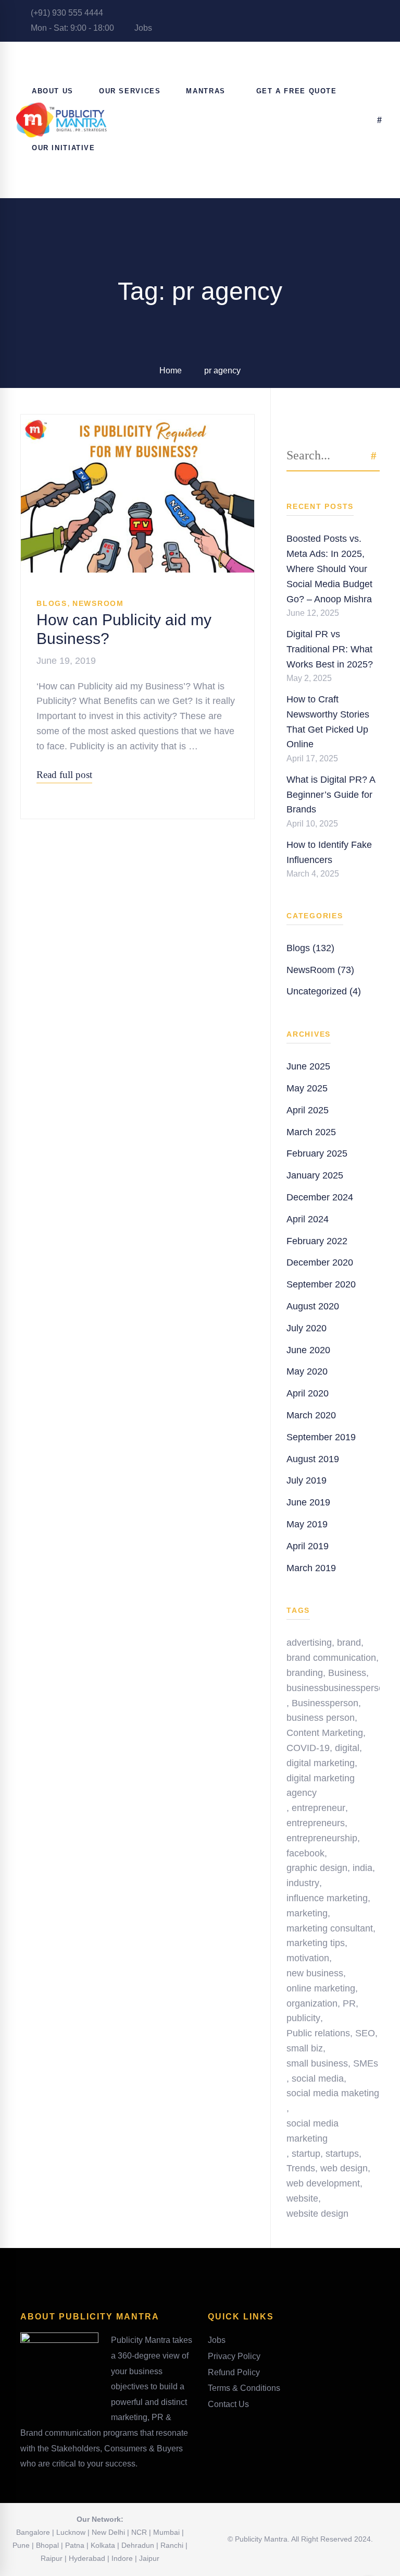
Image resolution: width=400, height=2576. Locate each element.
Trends (301, 2168)
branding (305, 1673)
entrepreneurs (316, 1823)
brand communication (331, 1658)
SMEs (366, 2063)
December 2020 (320, 1262)
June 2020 (308, 1350)
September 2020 (321, 1284)
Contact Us (228, 2404)
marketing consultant (330, 1928)
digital (347, 1748)
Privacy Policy (234, 2356)
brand (349, 1643)
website (302, 2198)
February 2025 (317, 1153)
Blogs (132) (310, 948)
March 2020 (311, 1415)
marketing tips (316, 1943)
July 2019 (307, 1480)
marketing (307, 1913)
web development (323, 2183)
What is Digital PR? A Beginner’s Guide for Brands (331, 795)
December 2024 (320, 1197)
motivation (308, 1958)
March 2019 (311, 1568)
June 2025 (308, 1066)
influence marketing (327, 1898)
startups (342, 2154)
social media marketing (312, 2131)
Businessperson (325, 1703)
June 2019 (308, 1502)
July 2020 (307, 1328)
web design (344, 2168)
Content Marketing (325, 1733)
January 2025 (315, 1175)
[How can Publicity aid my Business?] (137, 422)
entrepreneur (318, 1808)
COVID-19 (308, 1748)
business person (321, 1718)
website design (317, 2214)
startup (306, 2154)
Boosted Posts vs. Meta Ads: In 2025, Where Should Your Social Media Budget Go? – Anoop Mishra (329, 569)
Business (347, 1673)
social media (318, 2079)
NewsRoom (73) (320, 970)
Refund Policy (234, 2372)
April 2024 (308, 1219)
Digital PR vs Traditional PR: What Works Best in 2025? (330, 649)
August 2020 (313, 1306)
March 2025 (311, 1132)
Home (171, 370)
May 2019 (307, 1524)
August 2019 (313, 1459)
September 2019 (321, 1437)
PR (349, 2003)
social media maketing (333, 2093)
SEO (365, 2033)
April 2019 (308, 1546)
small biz (305, 2048)
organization (312, 2003)
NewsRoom (98, 603)
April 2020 (308, 1393)
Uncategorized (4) (324, 991)
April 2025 (308, 1110)
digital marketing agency (321, 1786)
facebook (305, 1853)
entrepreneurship (322, 1838)
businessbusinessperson (338, 1688)
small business (317, 2063)
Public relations (318, 2033)
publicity (303, 2018)
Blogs (52, 603)
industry (303, 1883)
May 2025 (307, 1088)
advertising (309, 1643)
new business (315, 1973)
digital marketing (321, 1763)
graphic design (317, 1868)
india (362, 1868)
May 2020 (307, 1371)
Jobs (142, 28)
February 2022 (317, 1241)
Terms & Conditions (244, 2388)
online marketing (321, 1988)
